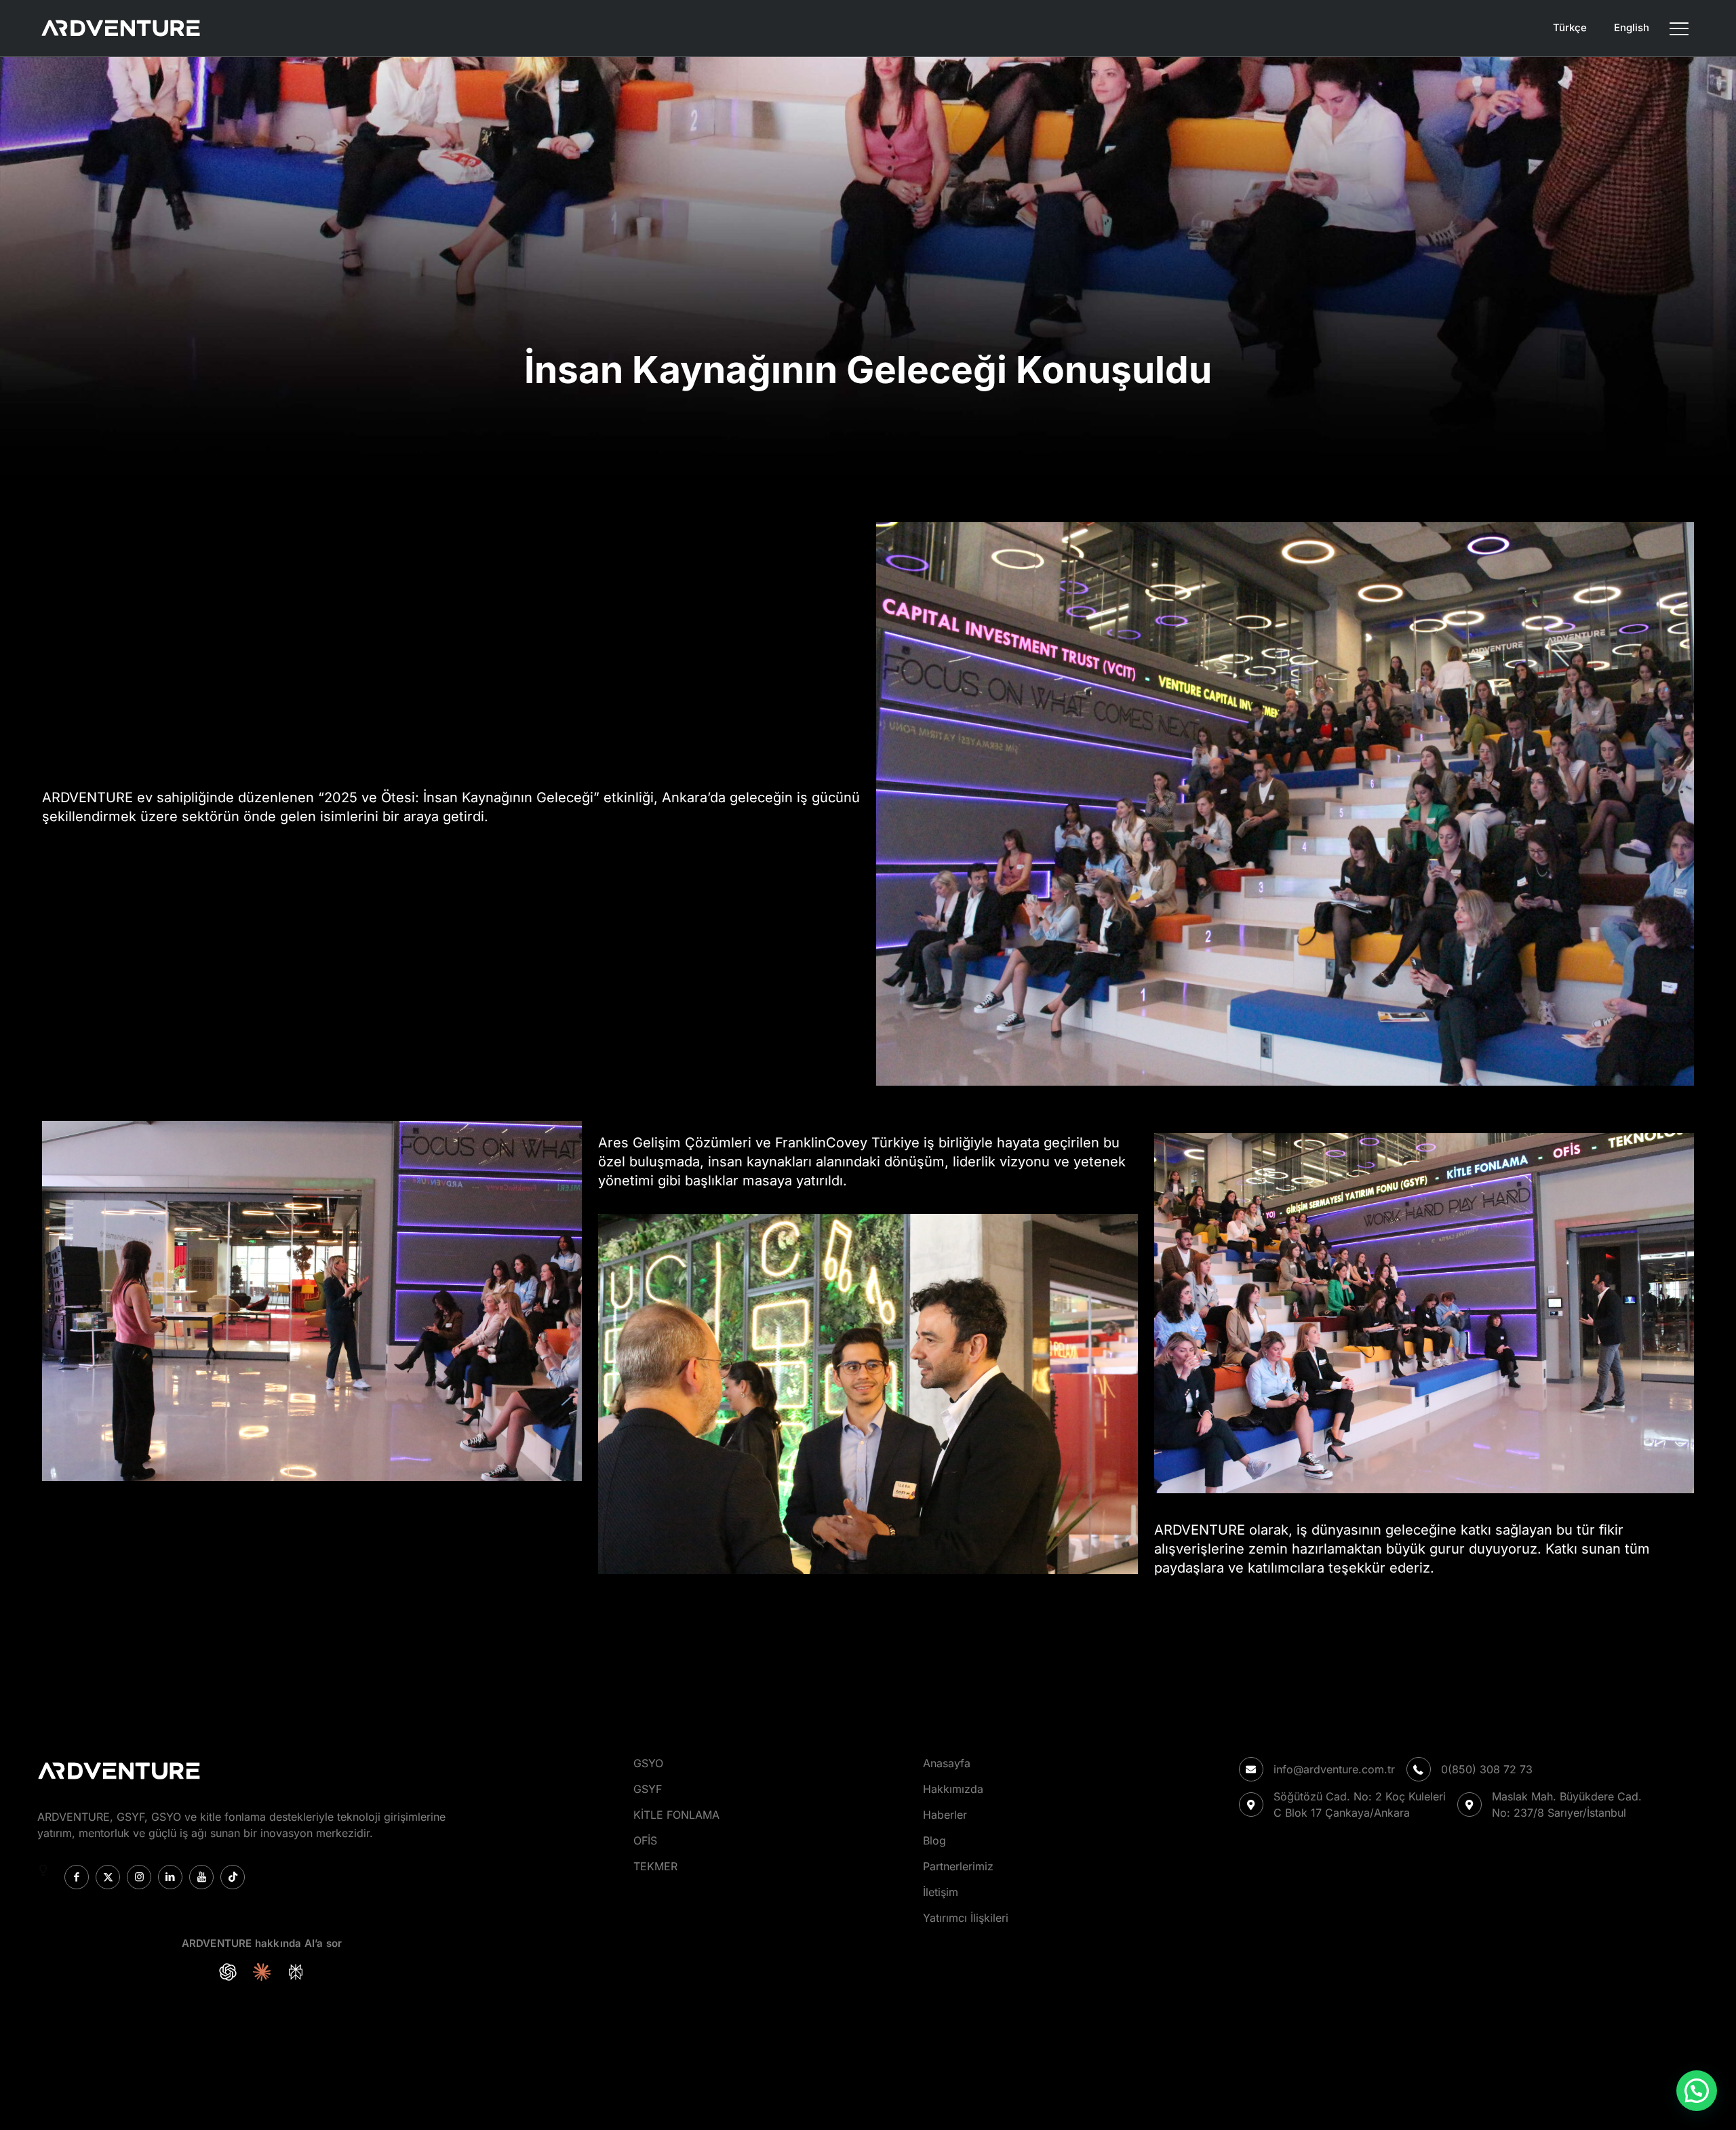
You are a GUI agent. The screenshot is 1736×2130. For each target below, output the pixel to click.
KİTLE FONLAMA (676, 1815)
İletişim (941, 1892)
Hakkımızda (953, 1789)
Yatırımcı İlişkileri (966, 1918)
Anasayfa (947, 1763)
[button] (1697, 2091)
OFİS (645, 1840)
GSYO (648, 1763)
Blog (934, 1840)
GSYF (648, 1789)
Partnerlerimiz (958, 1866)
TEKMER (655, 1866)
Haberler (945, 1815)
